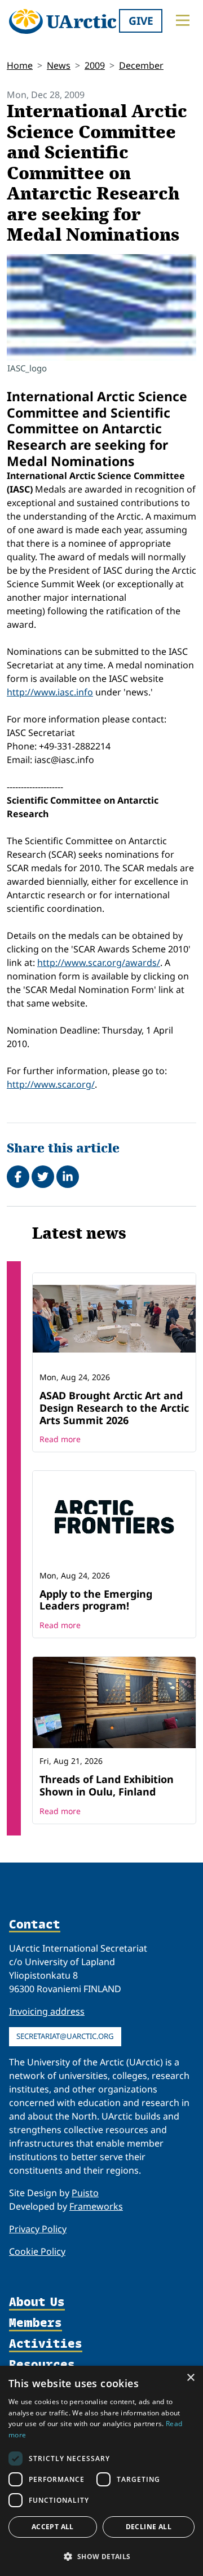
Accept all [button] (53, 2527)
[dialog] (101, 2471)
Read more (60, 1439)
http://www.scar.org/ (51, 1084)
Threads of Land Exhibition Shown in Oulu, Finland (107, 1785)
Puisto (85, 2193)
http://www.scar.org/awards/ (99, 963)
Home (20, 65)
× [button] (190, 2378)
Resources (42, 2365)
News (59, 65)
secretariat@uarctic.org (65, 2036)
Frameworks (96, 2206)
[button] (101, 2556)
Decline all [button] (149, 2527)
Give (141, 21)
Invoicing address (47, 2011)
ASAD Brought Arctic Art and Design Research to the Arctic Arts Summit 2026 (114, 1407)
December (141, 65)
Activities (46, 2344)
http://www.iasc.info (50, 692)
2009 (95, 65)
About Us (37, 2302)
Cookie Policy (37, 2251)
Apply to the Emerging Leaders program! (96, 1600)
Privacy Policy (38, 2229)
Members (36, 2323)
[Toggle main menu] (183, 20)
